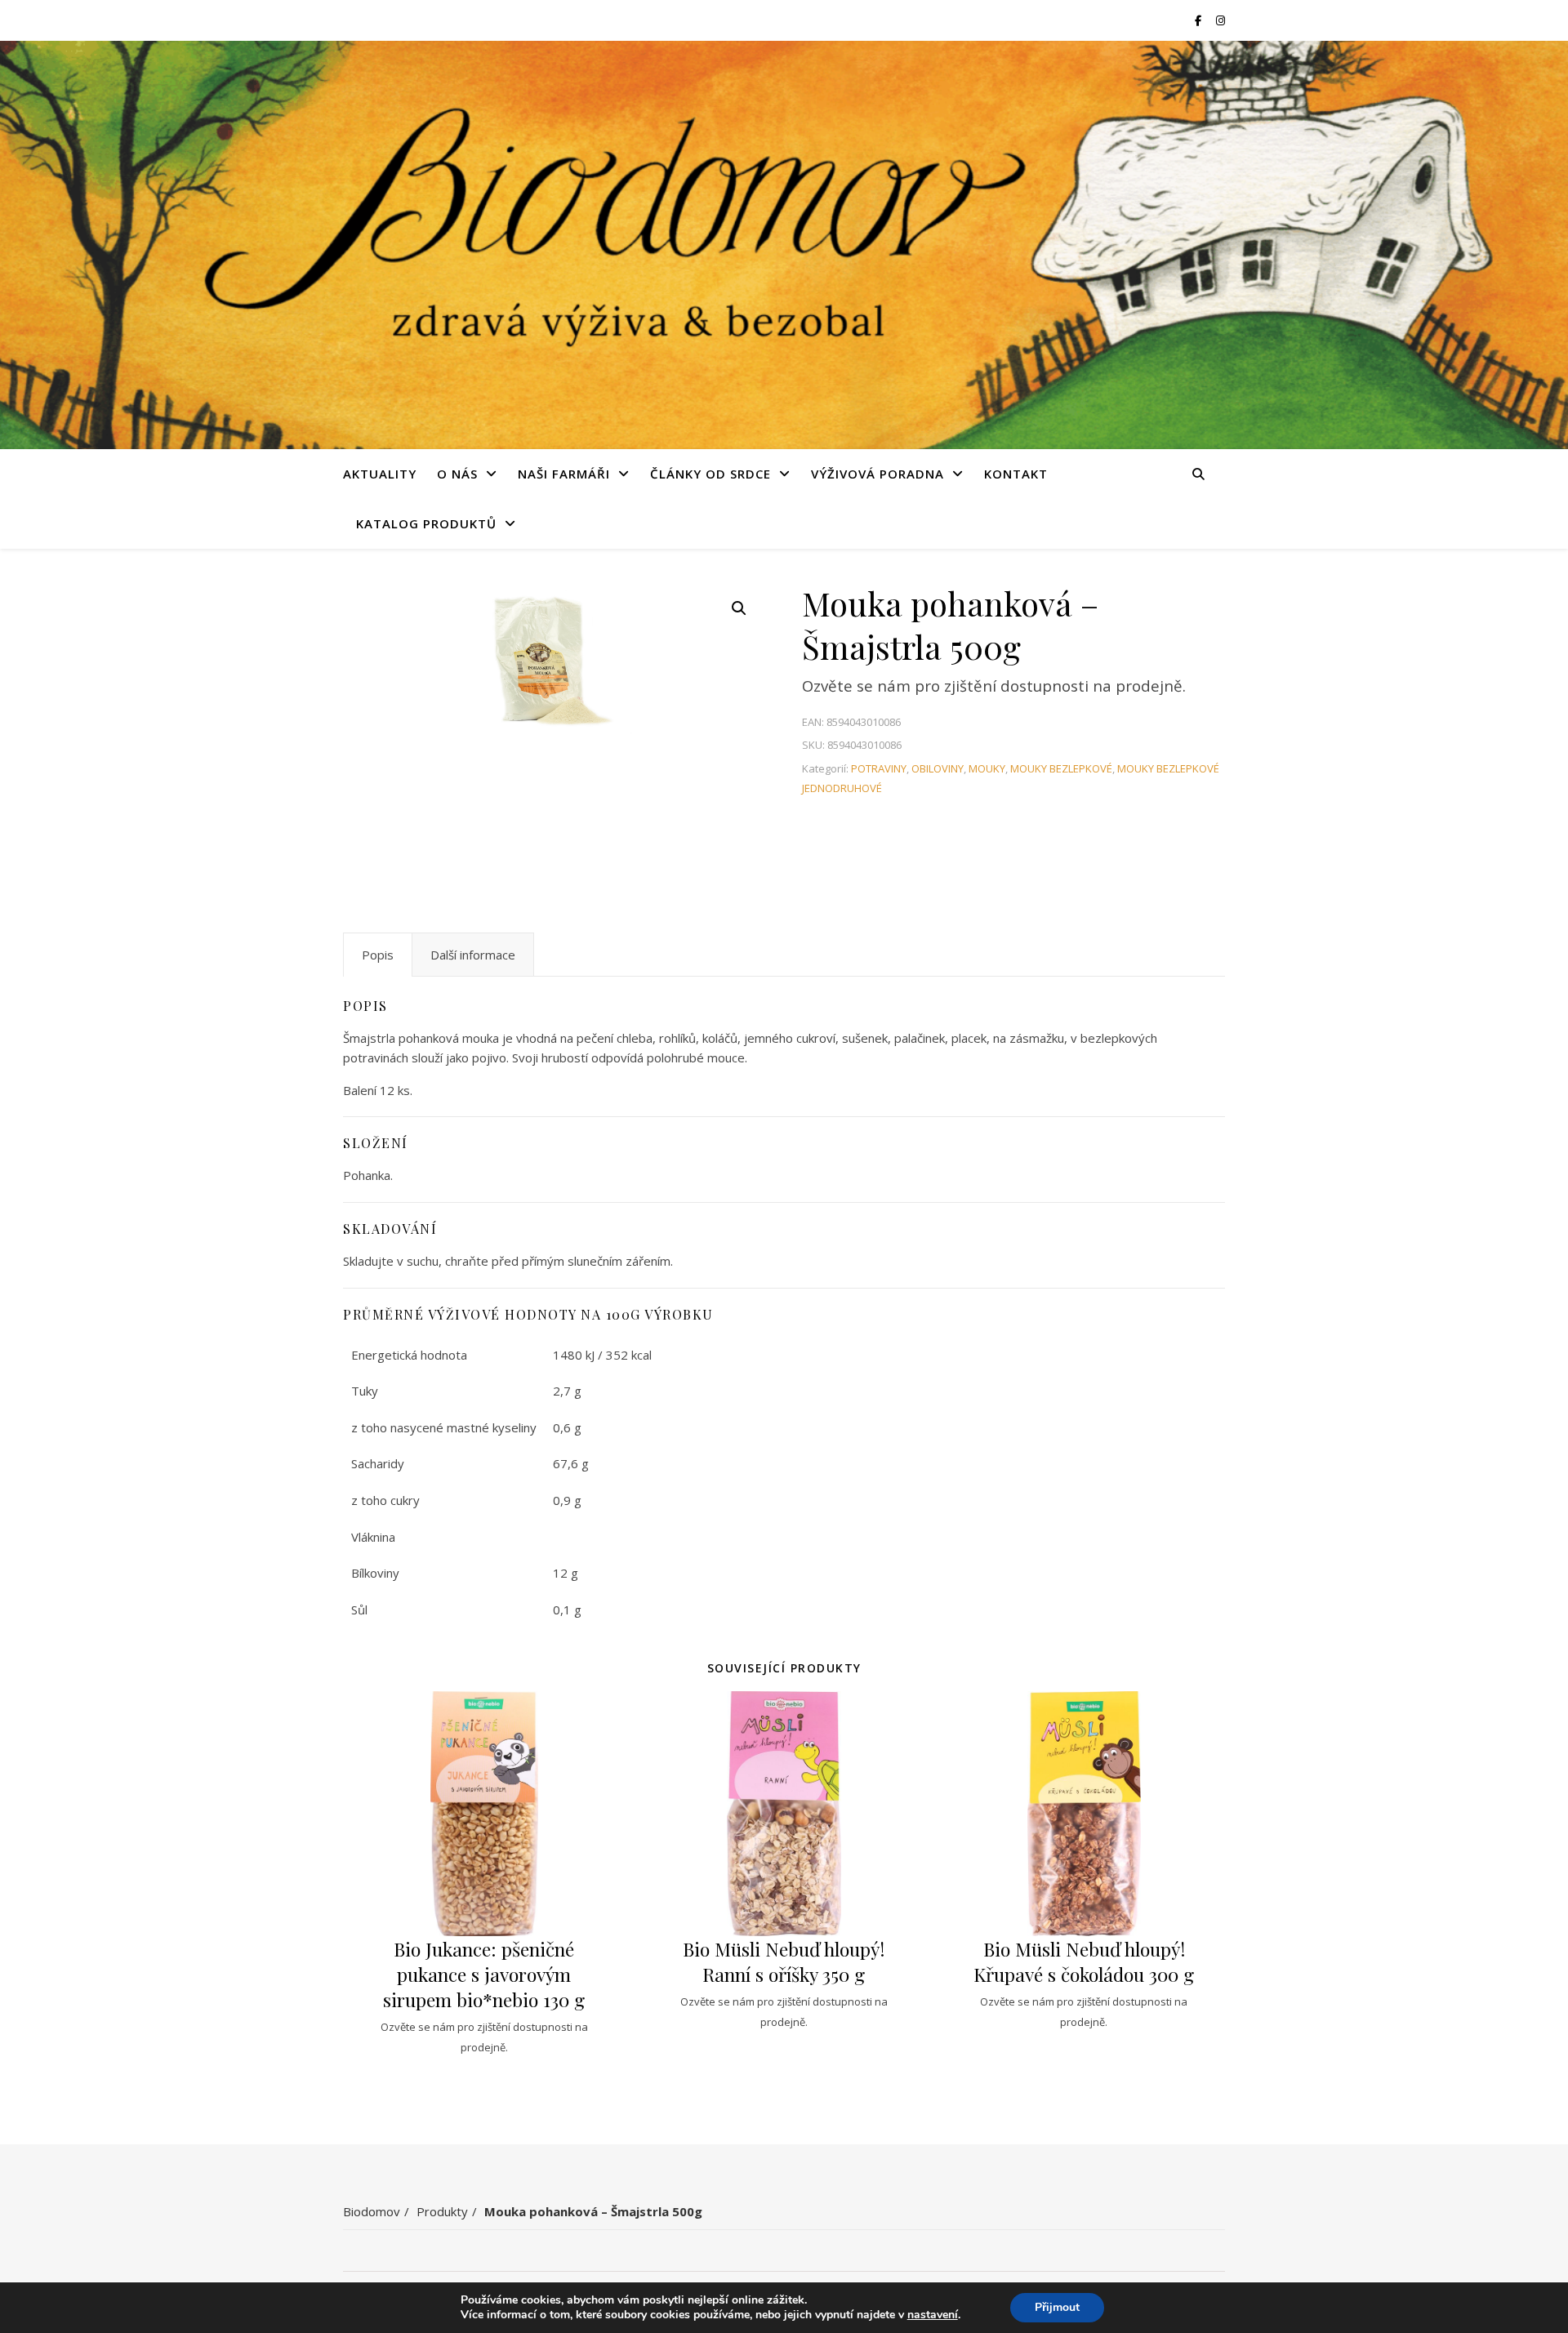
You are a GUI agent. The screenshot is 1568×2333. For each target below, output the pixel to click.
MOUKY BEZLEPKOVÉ (1061, 768)
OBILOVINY (938, 768)
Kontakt (1016, 474)
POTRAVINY (879, 768)
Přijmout (1057, 2307)
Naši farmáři (564, 474)
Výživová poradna (878, 474)
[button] (739, 608)
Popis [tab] (378, 955)
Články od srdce (710, 474)
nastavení (933, 2315)
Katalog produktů (426, 523)
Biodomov (372, 2211)
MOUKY (987, 768)
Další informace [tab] (473, 955)
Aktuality (380, 474)
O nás (457, 474)
